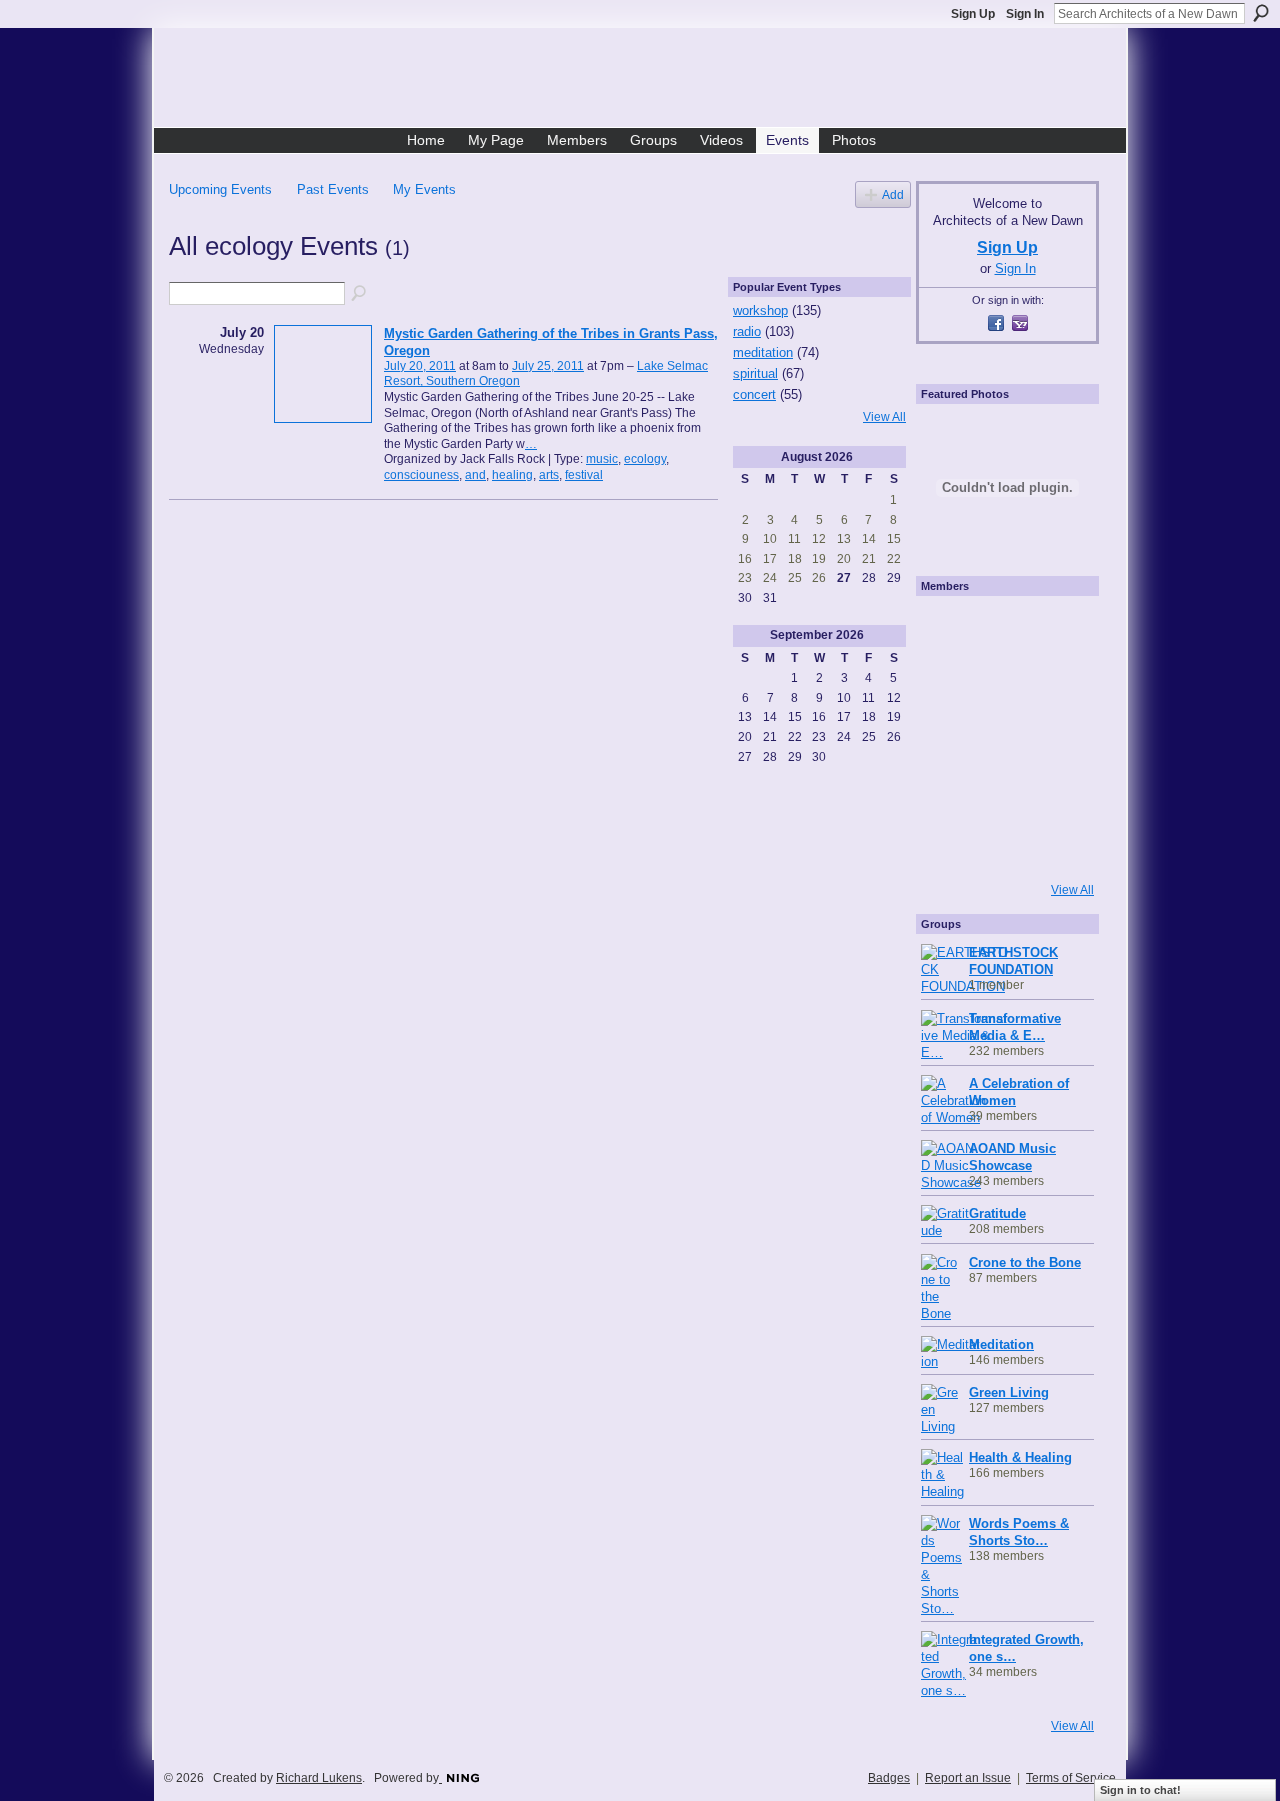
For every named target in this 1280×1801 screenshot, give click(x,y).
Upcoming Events (220, 189)
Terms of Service (1071, 1778)
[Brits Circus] (1056, 737)
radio (747, 331)
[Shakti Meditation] (1056, 683)
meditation (763, 352)
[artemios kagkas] (1002, 683)
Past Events (333, 189)
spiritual (755, 373)
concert (754, 394)
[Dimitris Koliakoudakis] (1056, 845)
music (602, 459)
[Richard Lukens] (1002, 629)
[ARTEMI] (948, 629)
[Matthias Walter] (1056, 629)
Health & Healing (1020, 1457)
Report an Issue (968, 1778)
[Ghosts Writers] (1002, 791)
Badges (889, 1778)
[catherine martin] (1002, 737)
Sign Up (973, 14)
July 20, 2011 (420, 366)
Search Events (360, 294)
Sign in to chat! (1140, 1790)
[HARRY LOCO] (948, 683)
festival (584, 475)
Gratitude (997, 1213)
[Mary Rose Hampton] (948, 791)
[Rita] (948, 737)
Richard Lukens (319, 1778)
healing (512, 475)
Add (893, 194)
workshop (760, 310)
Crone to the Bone (1025, 1262)
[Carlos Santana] (1056, 791)
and (475, 475)
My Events (424, 189)
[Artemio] (1002, 845)
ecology (645, 459)
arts (549, 475)
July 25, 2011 (548, 366)
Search (1261, 13)
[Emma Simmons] (948, 845)
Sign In (1025, 14)
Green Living (1009, 1392)
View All (884, 417)
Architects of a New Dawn (647, 81)
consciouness (421, 475)
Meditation (1001, 1344)
